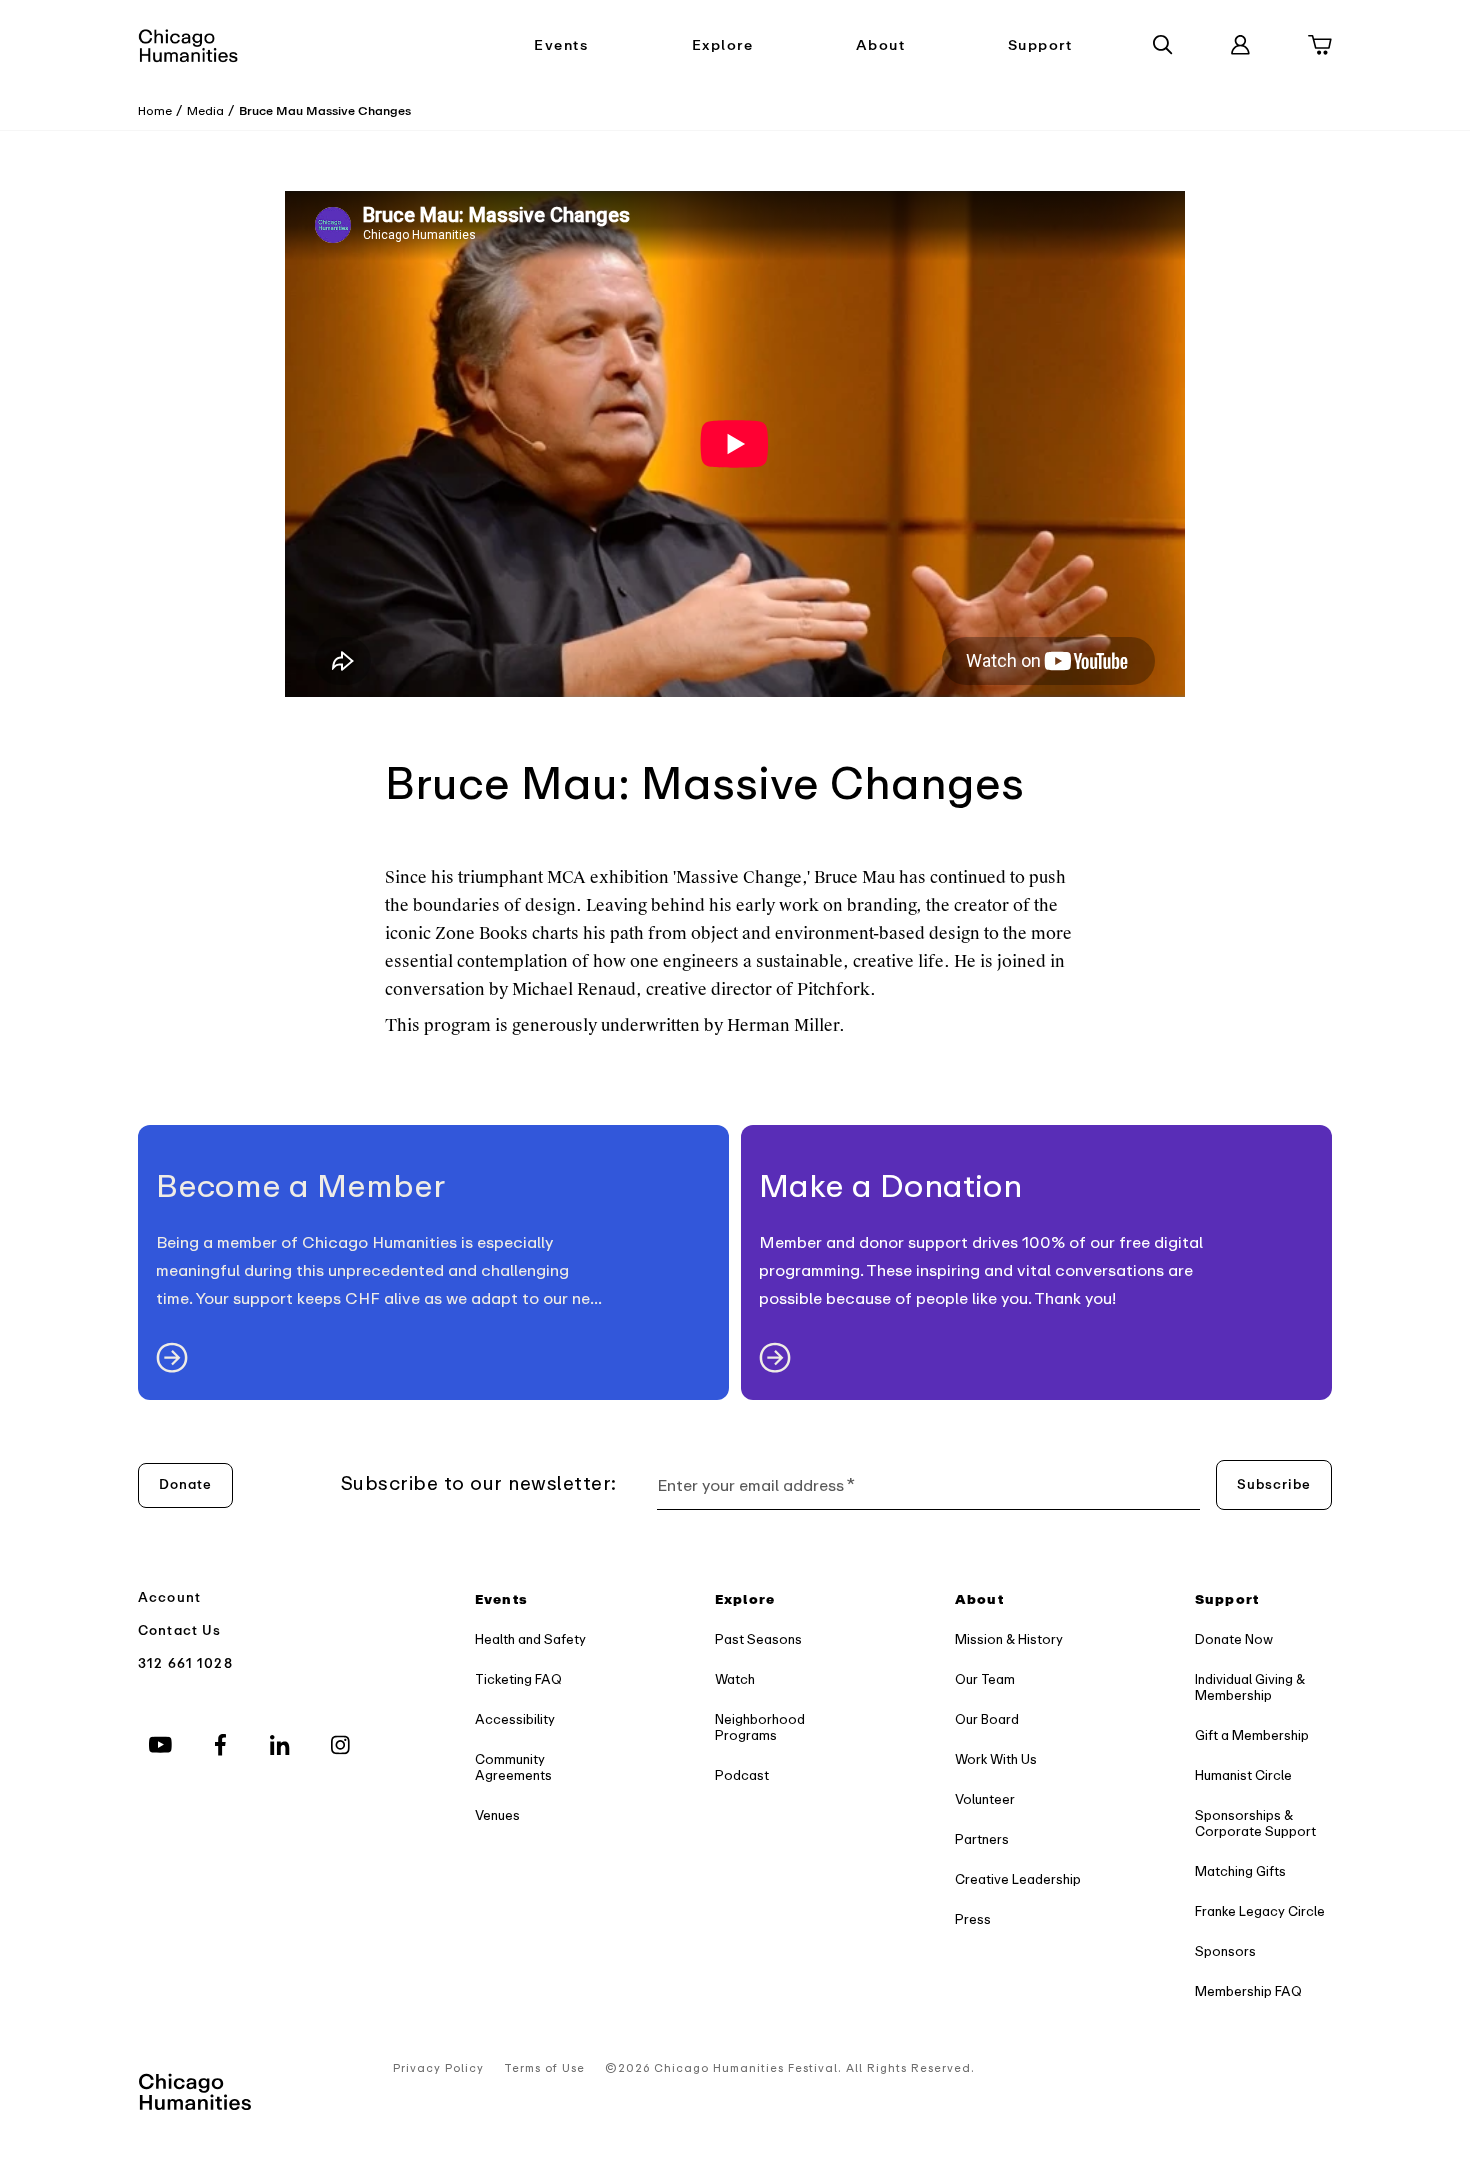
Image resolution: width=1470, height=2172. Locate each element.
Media (205, 111)
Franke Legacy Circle (1260, 1911)
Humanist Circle (1243, 1775)
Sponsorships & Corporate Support (1255, 1823)
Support (1040, 45)
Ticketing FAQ (518, 1679)
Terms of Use (544, 2068)
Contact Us (180, 1630)
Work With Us (996, 1759)
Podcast (742, 1775)
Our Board (987, 1719)
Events (561, 45)
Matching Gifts (1240, 1871)
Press (973, 1919)
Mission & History (1009, 1639)
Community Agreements (513, 1767)
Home (155, 111)
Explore (723, 45)
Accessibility (515, 1719)
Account (169, 1597)
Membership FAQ (1248, 1991)
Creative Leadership (1018, 1879)
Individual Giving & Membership (1250, 1687)
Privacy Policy (438, 2068)
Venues (497, 1815)
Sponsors (1225, 1951)
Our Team (985, 1679)
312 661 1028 (185, 1663)
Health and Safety (530, 1639)
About (881, 45)
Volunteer (985, 1799)
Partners (982, 1839)
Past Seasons (758, 1639)
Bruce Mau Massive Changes (325, 111)
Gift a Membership (1252, 1735)
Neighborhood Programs (760, 1727)
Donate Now (1234, 1639)
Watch (735, 1679)
